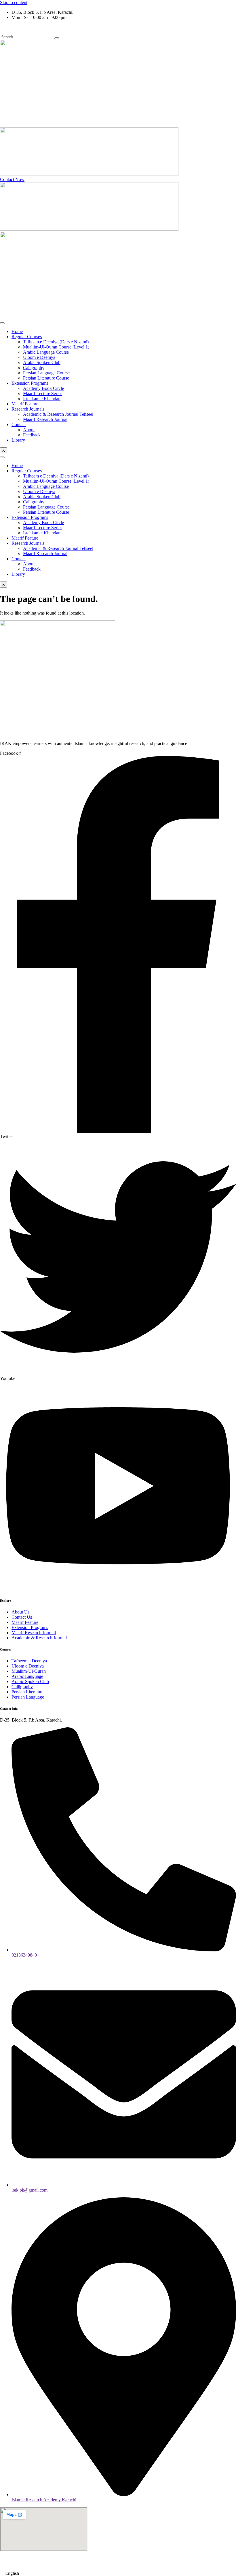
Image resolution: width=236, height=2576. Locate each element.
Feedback (32, 435)
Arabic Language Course (46, 352)
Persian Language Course (46, 373)
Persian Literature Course (46, 378)
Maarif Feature (25, 404)
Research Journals (28, 409)
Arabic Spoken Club (42, 362)
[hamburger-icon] (2, 323)
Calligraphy (34, 368)
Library (18, 440)
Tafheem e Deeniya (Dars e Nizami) (56, 342)
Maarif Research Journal (45, 419)
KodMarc (160, 2564)
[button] (118, 2573)
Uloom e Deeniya (39, 357)
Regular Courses (27, 337)
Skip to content (14, 2)
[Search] (57, 38)
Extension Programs (30, 383)
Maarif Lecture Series (43, 393)
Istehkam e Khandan (42, 399)
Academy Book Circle (43, 388)
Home (17, 331)
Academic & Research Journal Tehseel (58, 414)
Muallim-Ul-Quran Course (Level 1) (56, 347)
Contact (19, 424)
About (29, 430)
